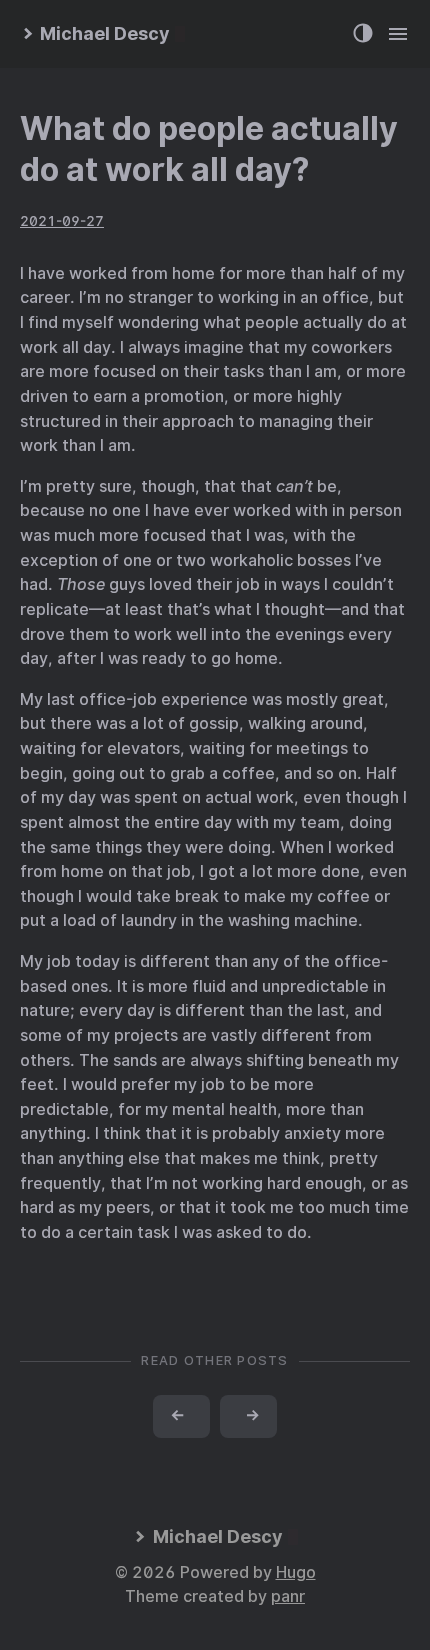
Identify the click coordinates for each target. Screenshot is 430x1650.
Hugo (296, 1572)
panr (288, 1596)
